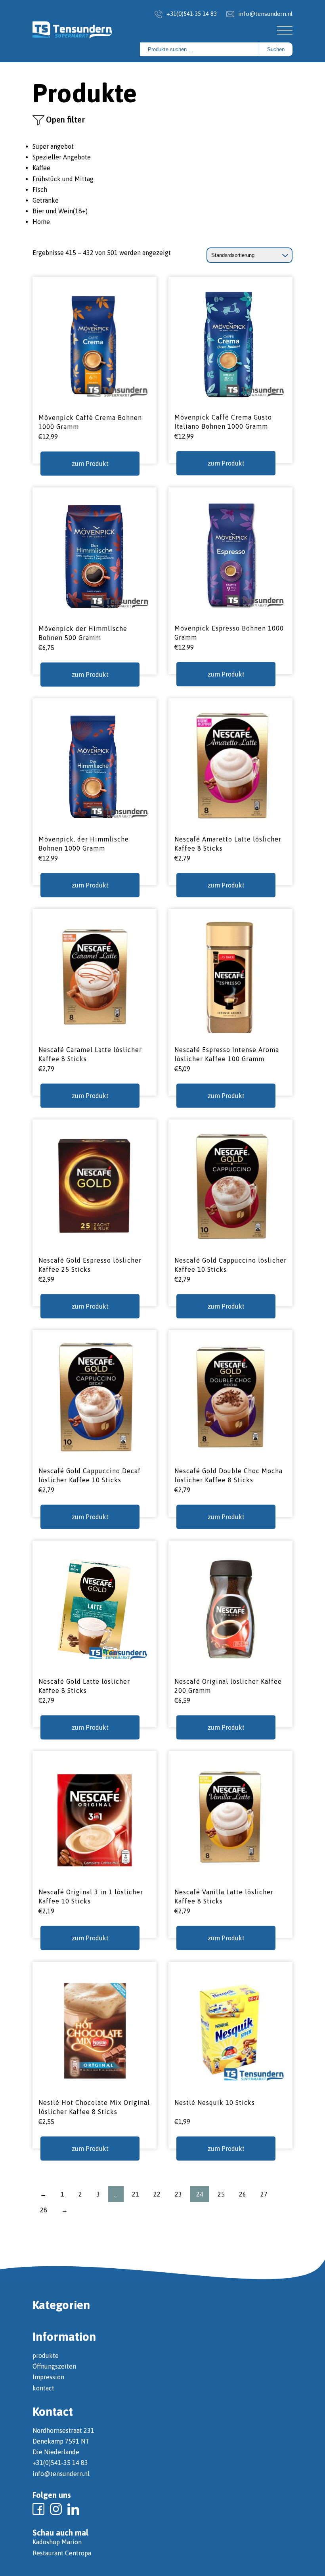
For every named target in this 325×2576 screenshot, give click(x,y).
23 (178, 2194)
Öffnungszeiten (54, 2366)
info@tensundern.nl (265, 14)
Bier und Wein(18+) (60, 211)
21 (136, 2194)
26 (243, 2194)
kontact (43, 2388)
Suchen (276, 49)
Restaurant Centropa (62, 2553)
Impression (48, 2377)
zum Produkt (90, 463)
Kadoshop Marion (57, 2542)
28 (44, 2210)
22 (157, 2194)
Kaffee (41, 168)
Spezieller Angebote (62, 157)
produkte (46, 2356)
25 (221, 2194)
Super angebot (53, 146)
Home (41, 222)
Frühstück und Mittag (63, 179)
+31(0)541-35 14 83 (192, 14)
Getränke (46, 200)
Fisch (40, 190)
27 (264, 2194)
